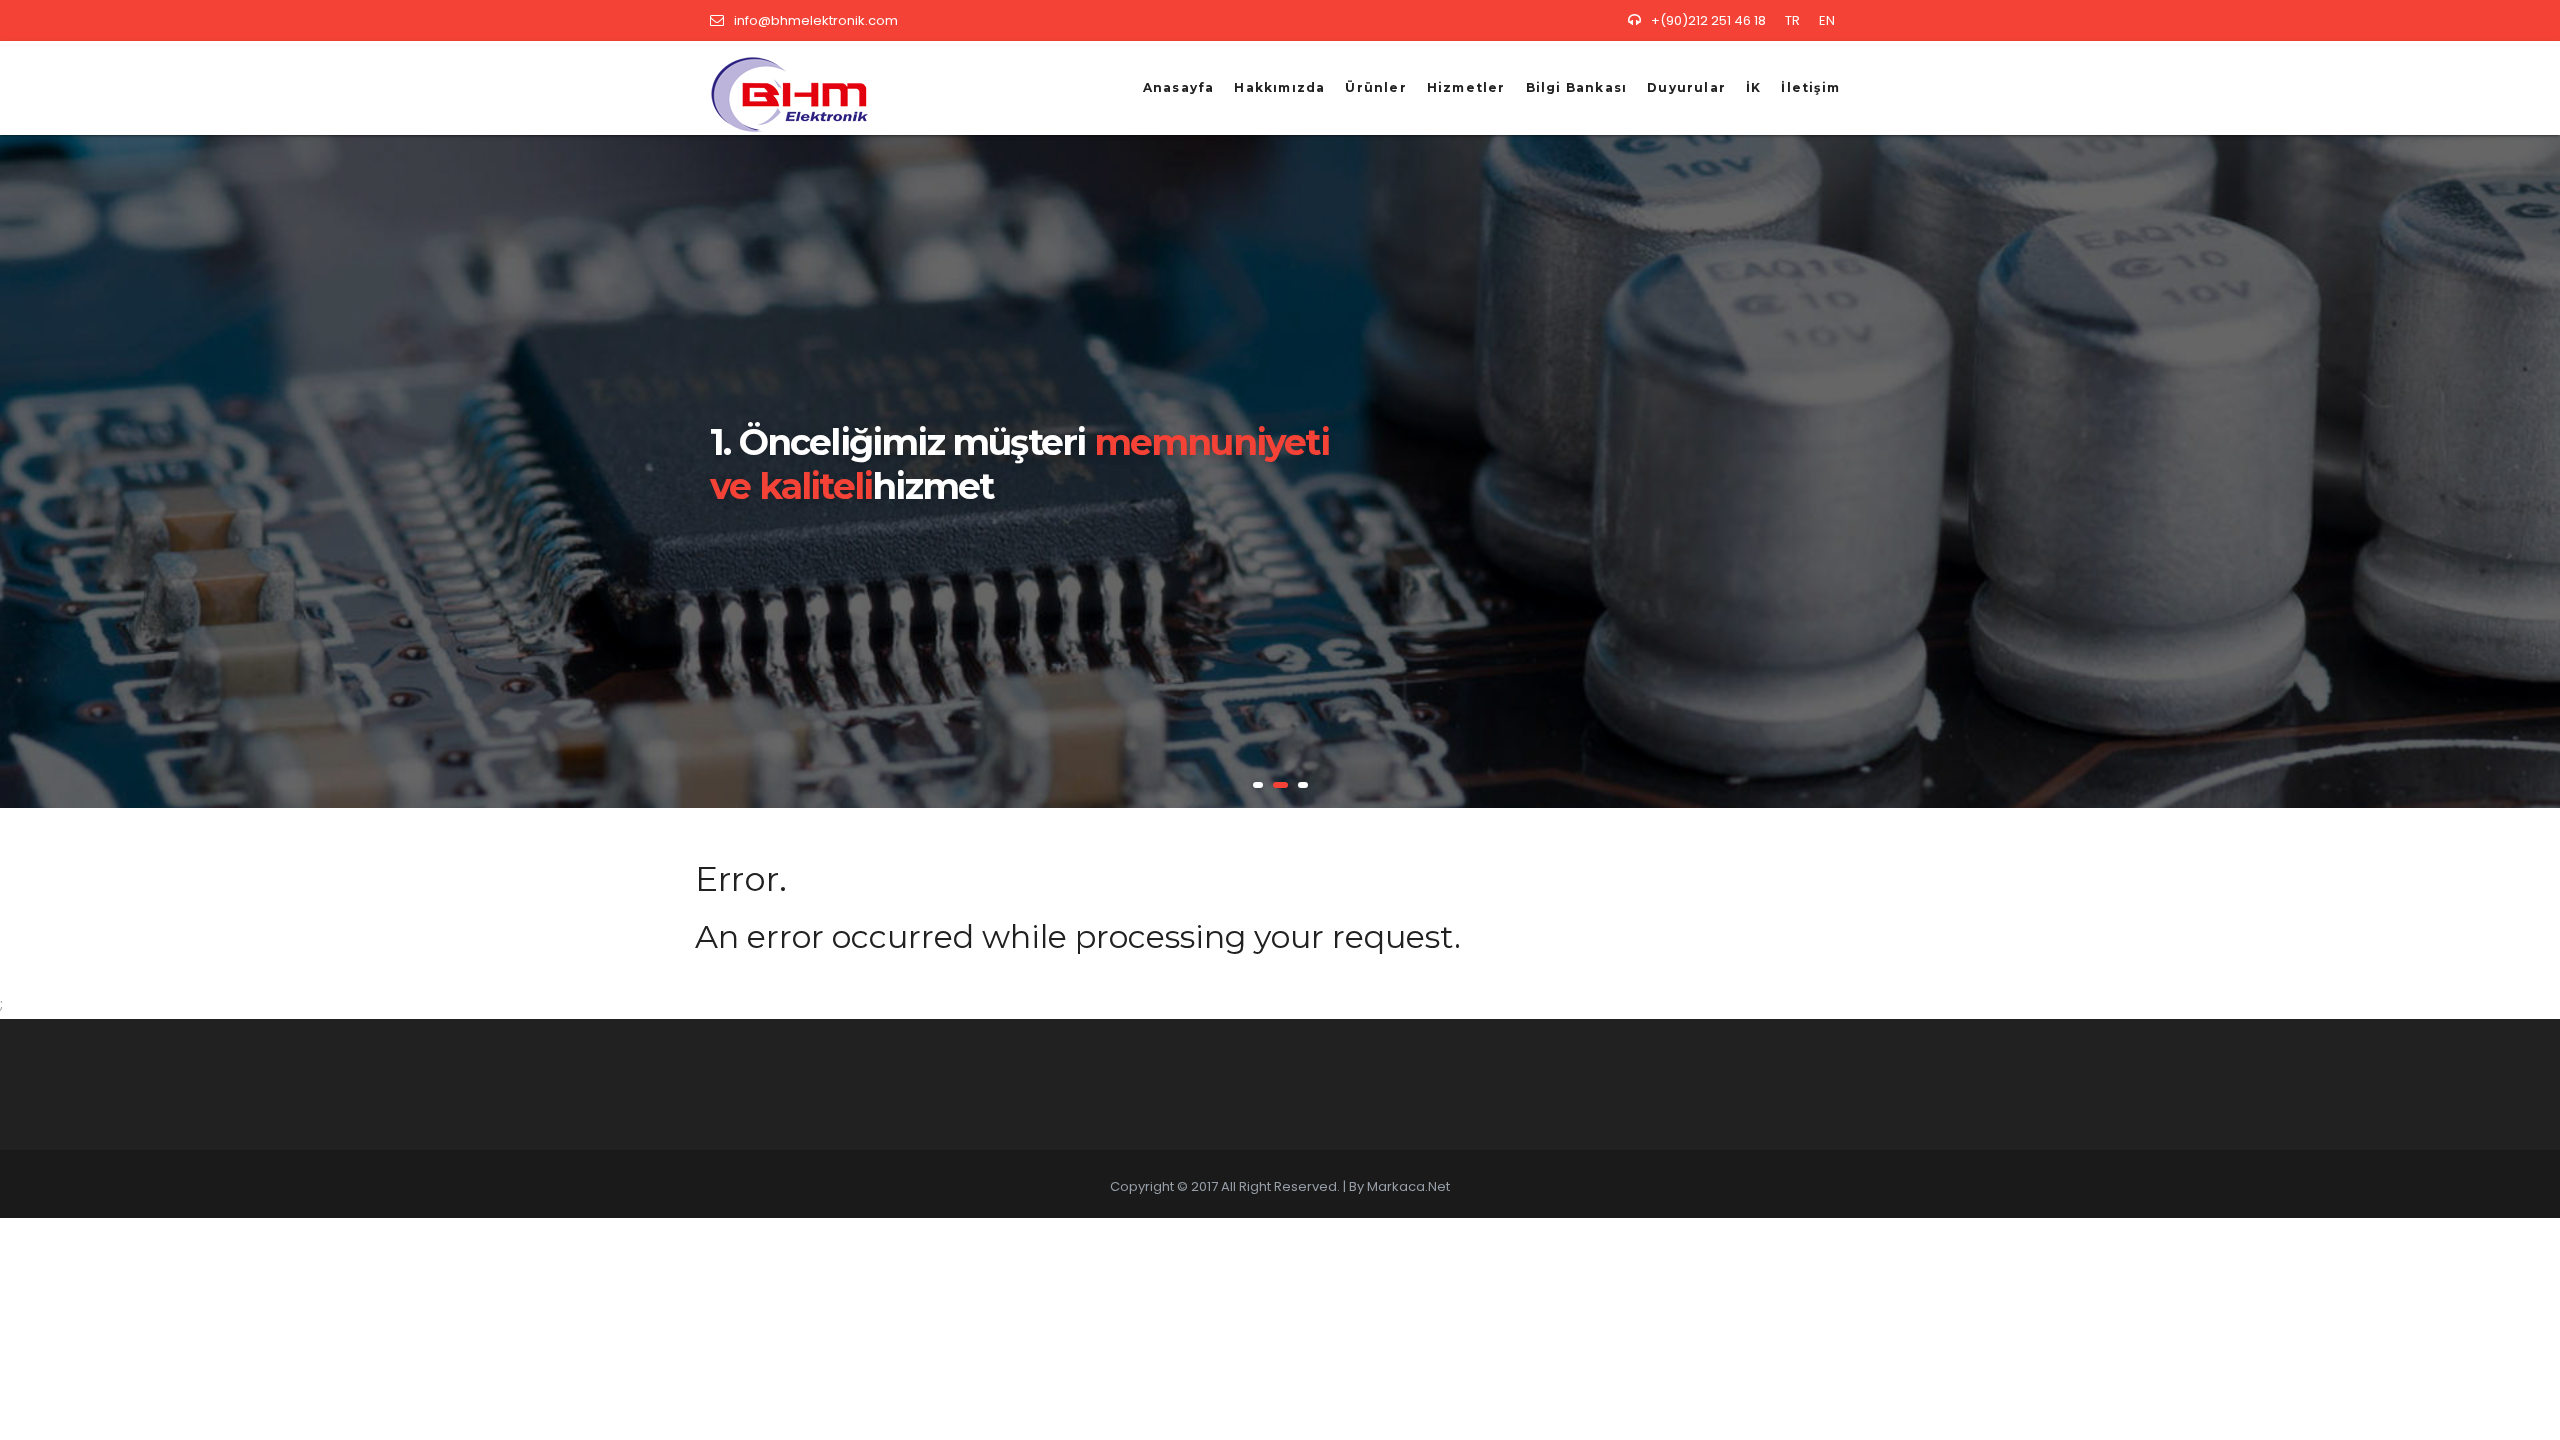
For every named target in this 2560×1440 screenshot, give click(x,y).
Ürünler (1375, 87)
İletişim (1810, 87)
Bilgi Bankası (1577, 87)
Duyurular (1686, 87)
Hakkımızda (1279, 87)
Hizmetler (1466, 87)
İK (1753, 87)
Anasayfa (1179, 87)
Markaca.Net (1408, 1186)
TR (1792, 20)
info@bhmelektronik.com (816, 20)
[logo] (782, 87)
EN (1827, 20)
